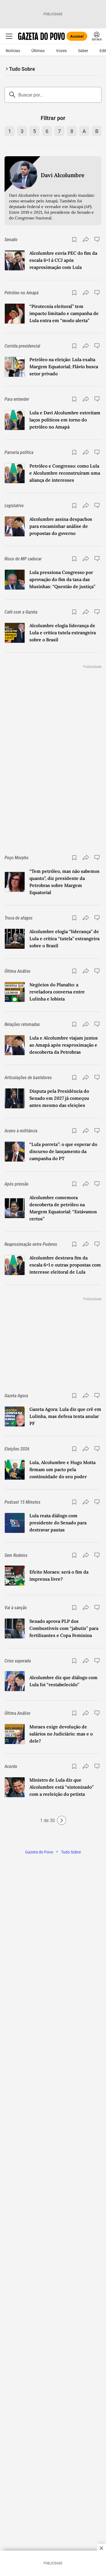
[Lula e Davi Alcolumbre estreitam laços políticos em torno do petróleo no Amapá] (15, 420)
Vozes (61, 51)
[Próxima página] (62, 1820)
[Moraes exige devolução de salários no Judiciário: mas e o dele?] (15, 1734)
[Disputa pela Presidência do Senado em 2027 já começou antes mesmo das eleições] (15, 1098)
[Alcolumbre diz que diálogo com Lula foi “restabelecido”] (15, 1681)
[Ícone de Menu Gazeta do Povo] (9, 36)
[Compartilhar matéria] (86, 239)
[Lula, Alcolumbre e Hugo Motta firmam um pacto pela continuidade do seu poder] (15, 1470)
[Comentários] (98, 239)
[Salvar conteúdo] (74, 239)
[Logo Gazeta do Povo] (41, 36)
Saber (83, 51)
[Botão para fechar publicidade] (101, 2548)
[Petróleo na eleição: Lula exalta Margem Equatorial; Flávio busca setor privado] (15, 367)
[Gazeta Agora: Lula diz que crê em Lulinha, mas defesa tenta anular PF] (15, 1416)
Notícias (13, 51)
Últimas (38, 51)
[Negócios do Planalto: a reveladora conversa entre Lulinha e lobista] (15, 992)
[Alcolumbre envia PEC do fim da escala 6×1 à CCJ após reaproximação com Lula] (15, 260)
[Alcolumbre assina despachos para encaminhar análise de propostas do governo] (15, 526)
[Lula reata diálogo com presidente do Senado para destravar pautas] (15, 1523)
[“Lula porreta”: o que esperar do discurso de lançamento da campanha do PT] (15, 1152)
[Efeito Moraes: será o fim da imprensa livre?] (15, 1576)
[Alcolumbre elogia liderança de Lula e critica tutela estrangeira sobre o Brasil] (15, 633)
